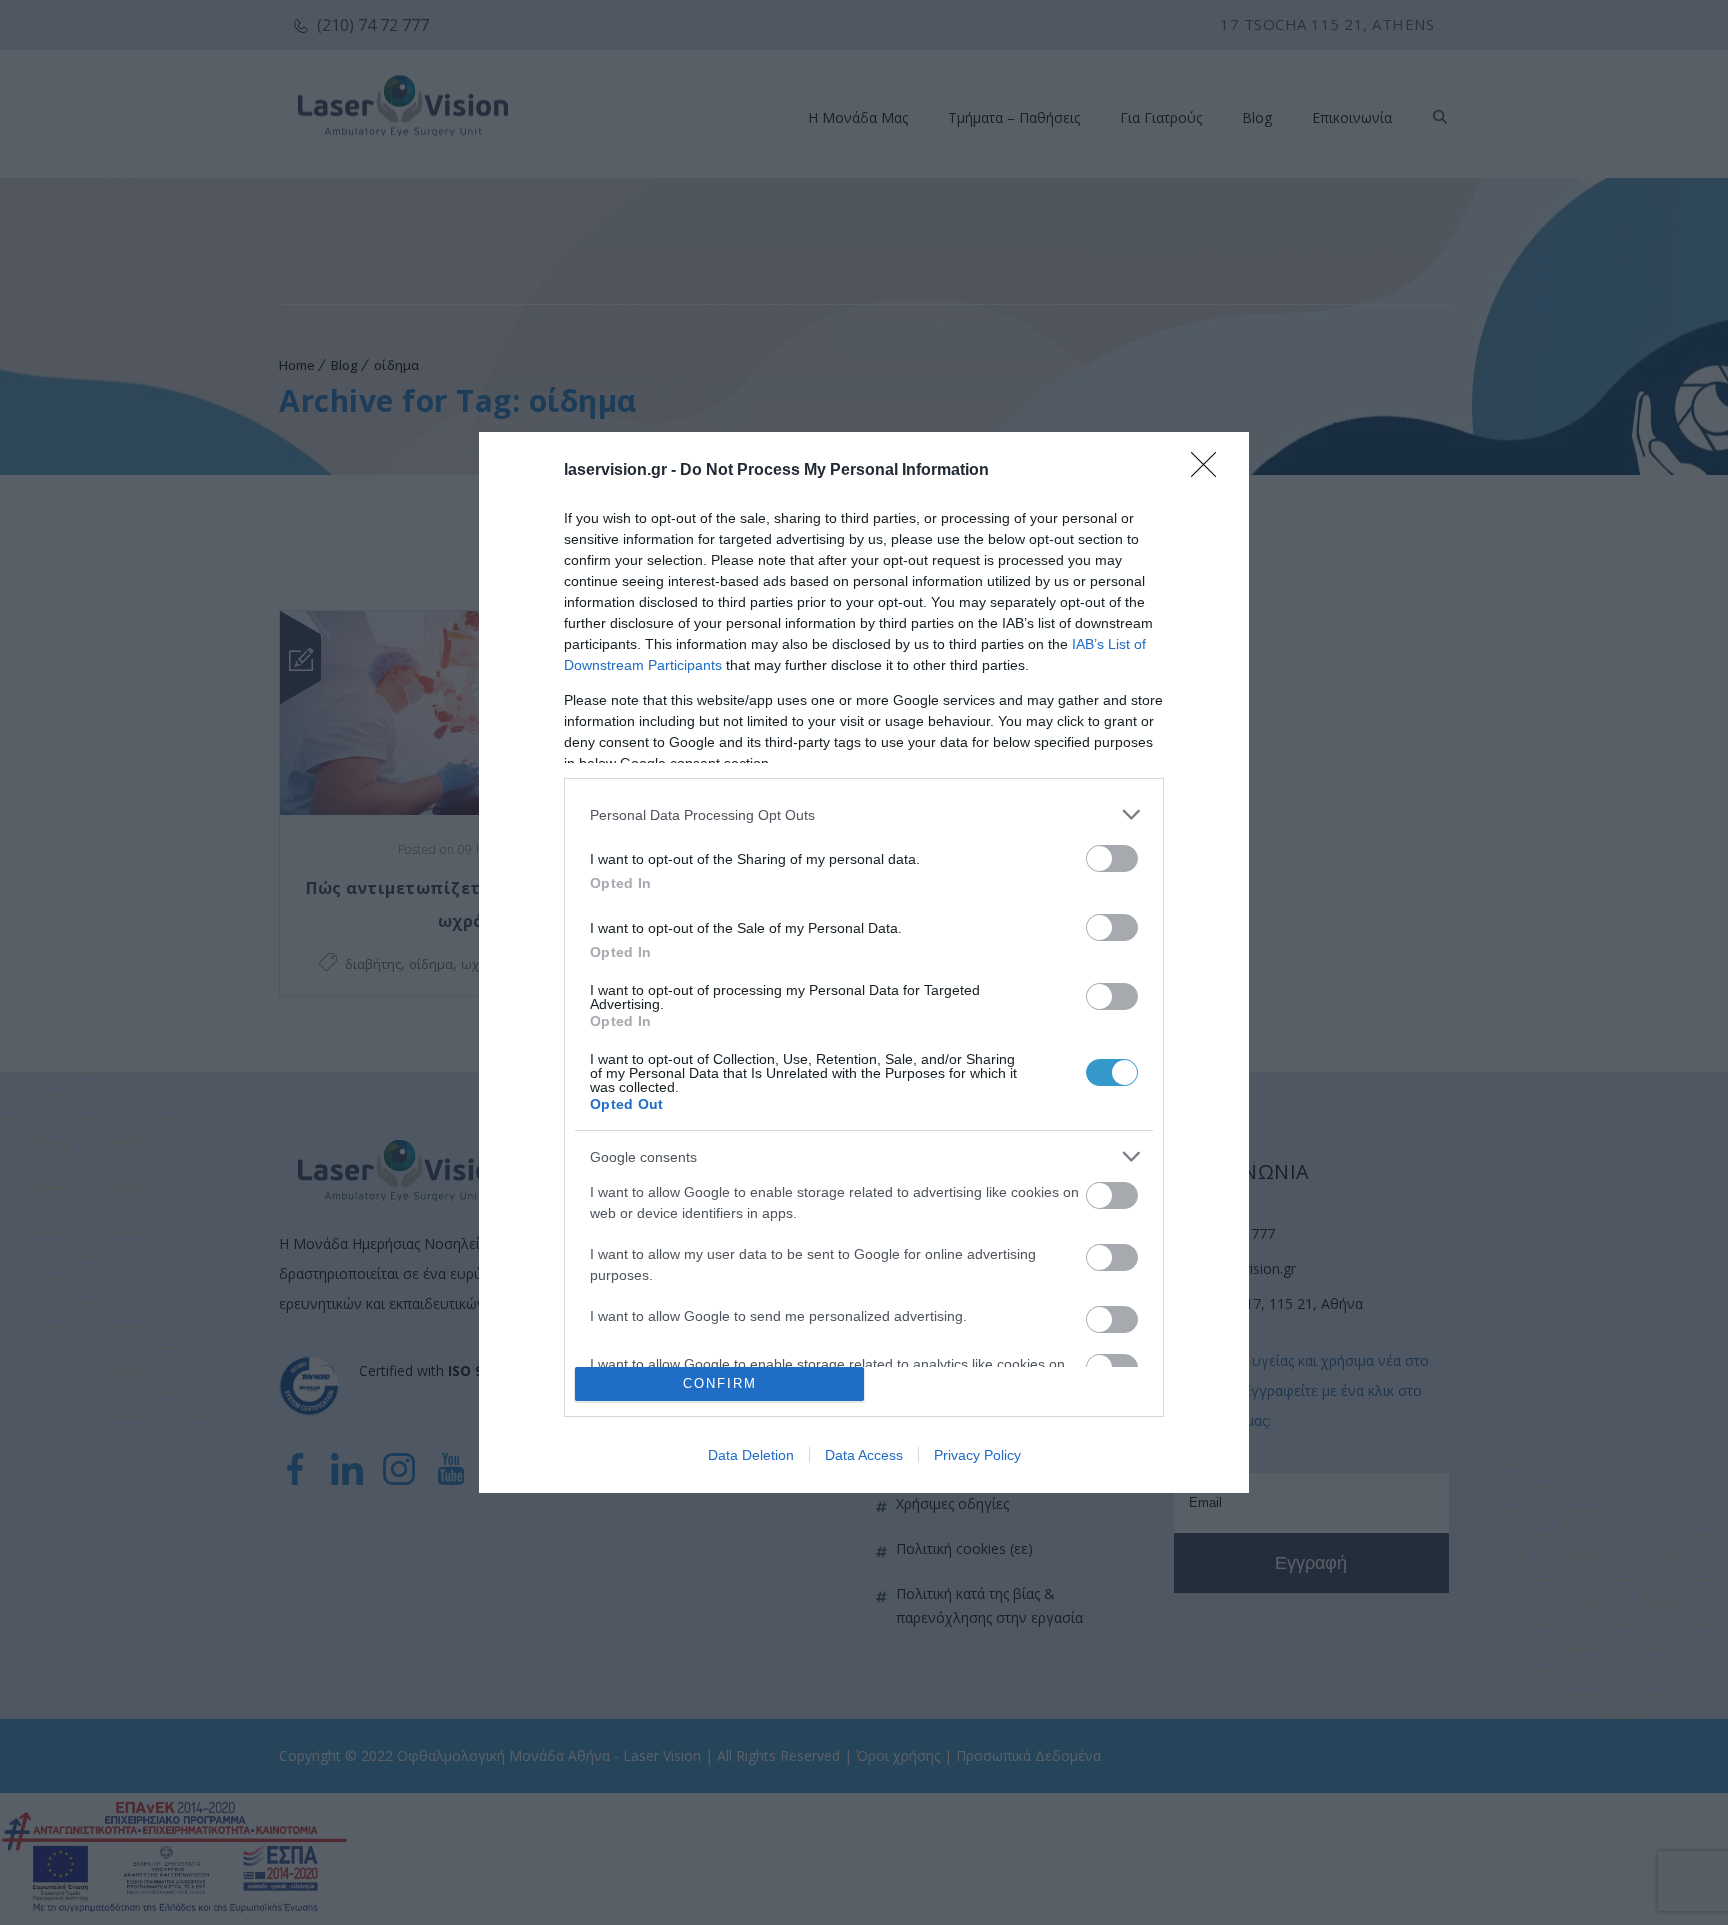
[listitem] (864, 814)
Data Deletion (751, 1455)
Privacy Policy (977, 1455)
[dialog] (864, 962)
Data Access (864, 1455)
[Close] (1210, 471)
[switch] (1112, 858)
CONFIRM (720, 1383)
